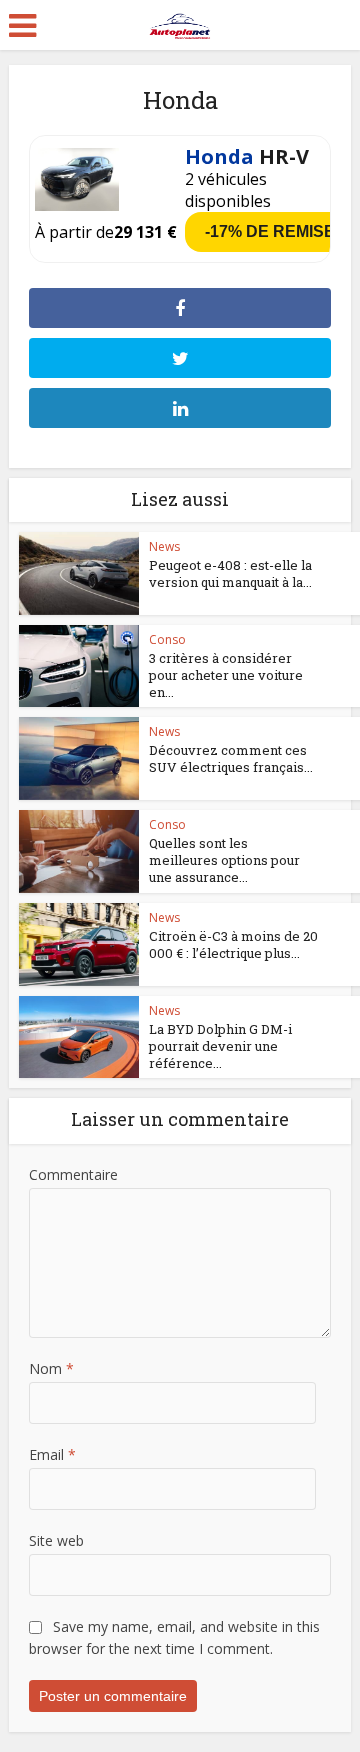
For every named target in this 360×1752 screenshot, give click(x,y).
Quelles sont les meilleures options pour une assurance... (224, 860)
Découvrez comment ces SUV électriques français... (231, 758)
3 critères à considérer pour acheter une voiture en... (226, 675)
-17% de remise (270, 231)
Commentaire (73, 1174)
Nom (51, 1368)
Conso (167, 639)
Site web (56, 1540)
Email (52, 1454)
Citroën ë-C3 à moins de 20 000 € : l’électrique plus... (233, 944)
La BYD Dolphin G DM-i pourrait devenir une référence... (220, 1046)
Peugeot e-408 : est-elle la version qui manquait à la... (230, 573)
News (164, 546)
